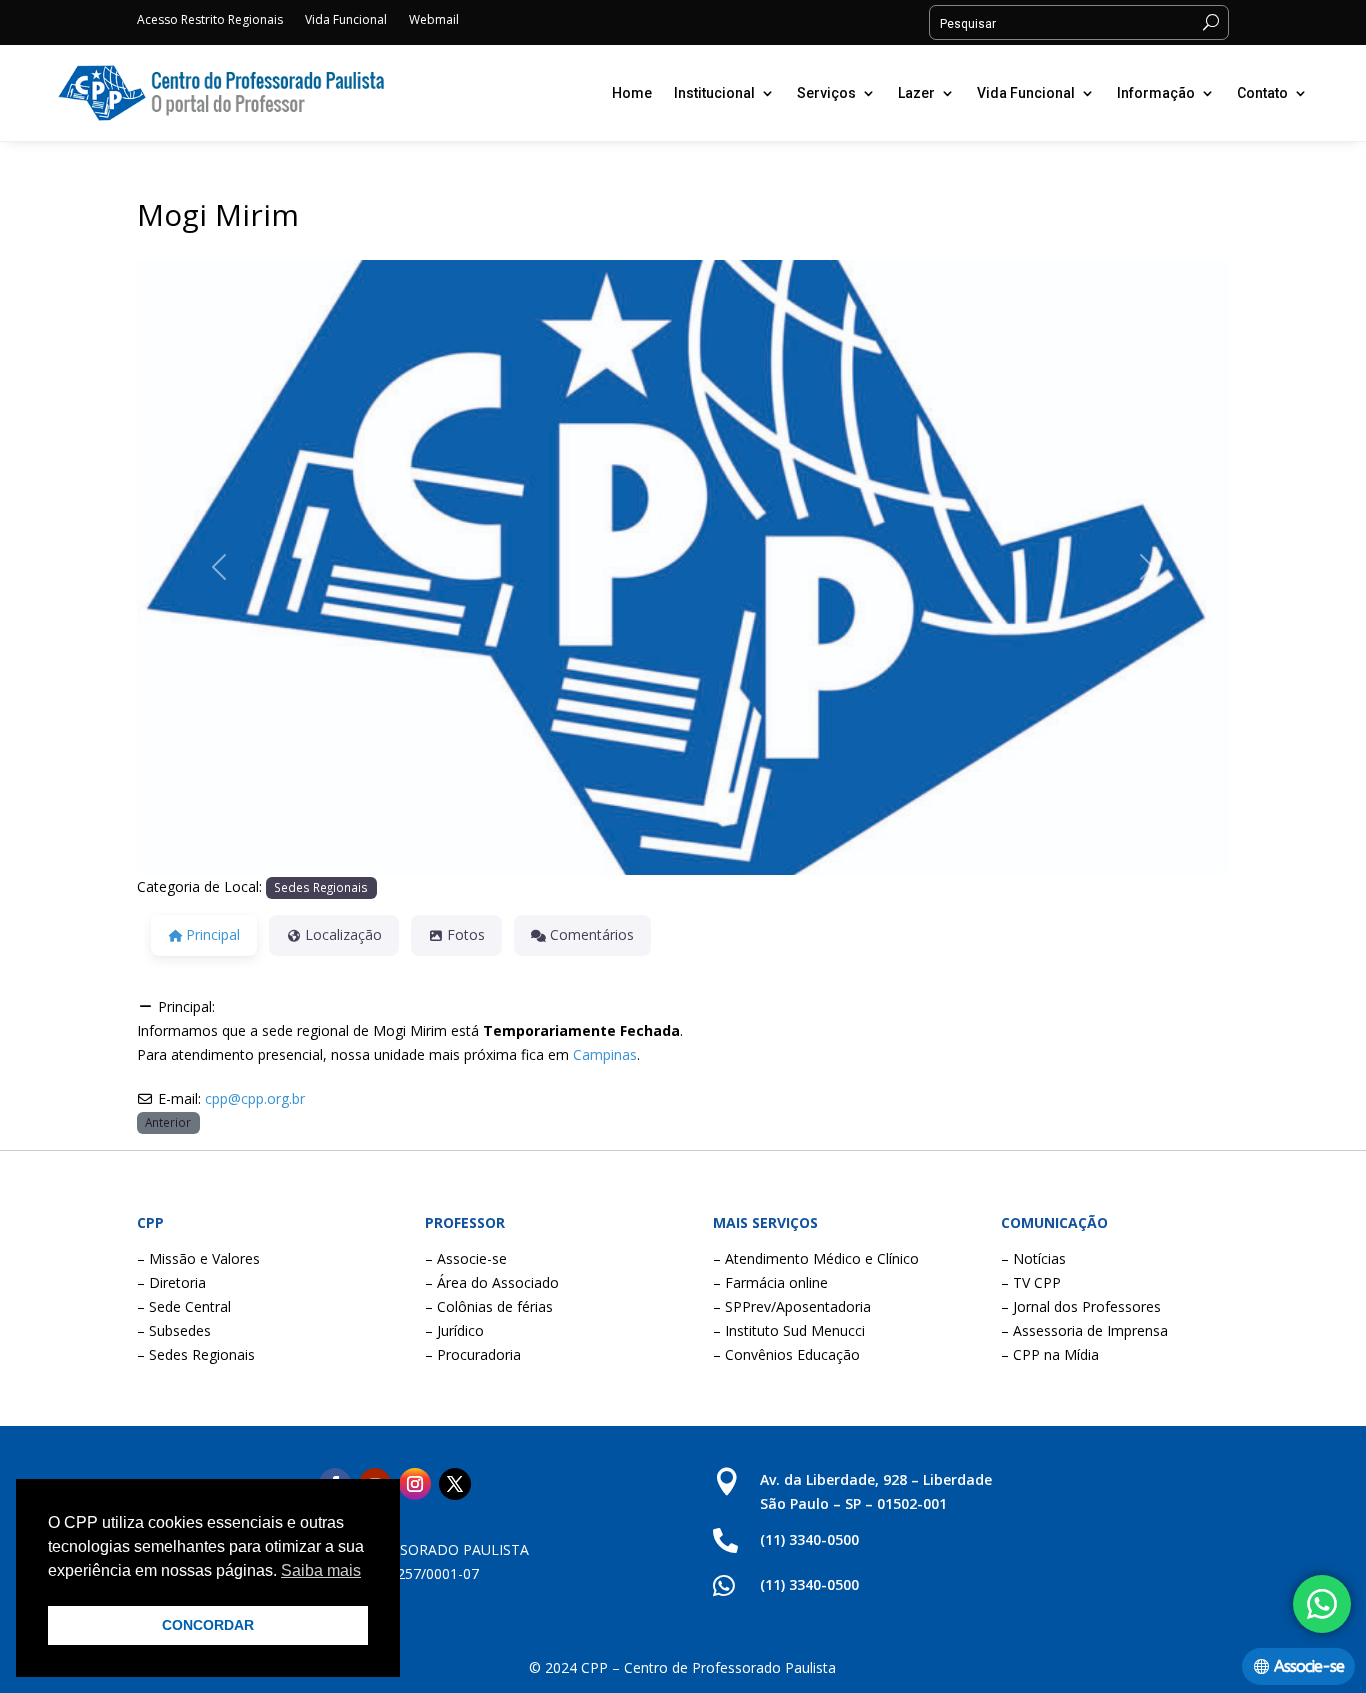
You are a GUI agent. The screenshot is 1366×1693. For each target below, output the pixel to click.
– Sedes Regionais (196, 1354)
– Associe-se (466, 1258)
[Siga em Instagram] (415, 1484)
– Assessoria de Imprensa (1084, 1330)
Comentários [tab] (592, 934)
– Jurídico (454, 1330)
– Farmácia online (770, 1282)
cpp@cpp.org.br (255, 1098)
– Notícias (1033, 1258)
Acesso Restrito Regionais (210, 20)
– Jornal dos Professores (1081, 1306)
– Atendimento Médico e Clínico (816, 1258)
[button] (219, 567)
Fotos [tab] (466, 934)
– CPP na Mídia (1050, 1354)
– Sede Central (184, 1306)
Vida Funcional (346, 20)
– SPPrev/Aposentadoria (792, 1306)
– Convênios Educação (786, 1354)
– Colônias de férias (489, 1306)
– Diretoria (171, 1282)
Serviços (826, 93)
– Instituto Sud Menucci (789, 1330)
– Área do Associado (492, 1282)
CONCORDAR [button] (208, 1625)
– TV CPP (1031, 1282)
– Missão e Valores (198, 1258)
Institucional (714, 93)
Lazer (916, 93)
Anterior (168, 1122)
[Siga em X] (455, 1484)
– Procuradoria (473, 1354)
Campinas (605, 1054)
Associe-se (1309, 1666)
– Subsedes (174, 1330)
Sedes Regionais (321, 887)
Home (632, 93)
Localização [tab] (343, 934)
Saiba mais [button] (321, 1570)
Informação (1156, 93)
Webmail (434, 20)
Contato (1262, 93)
